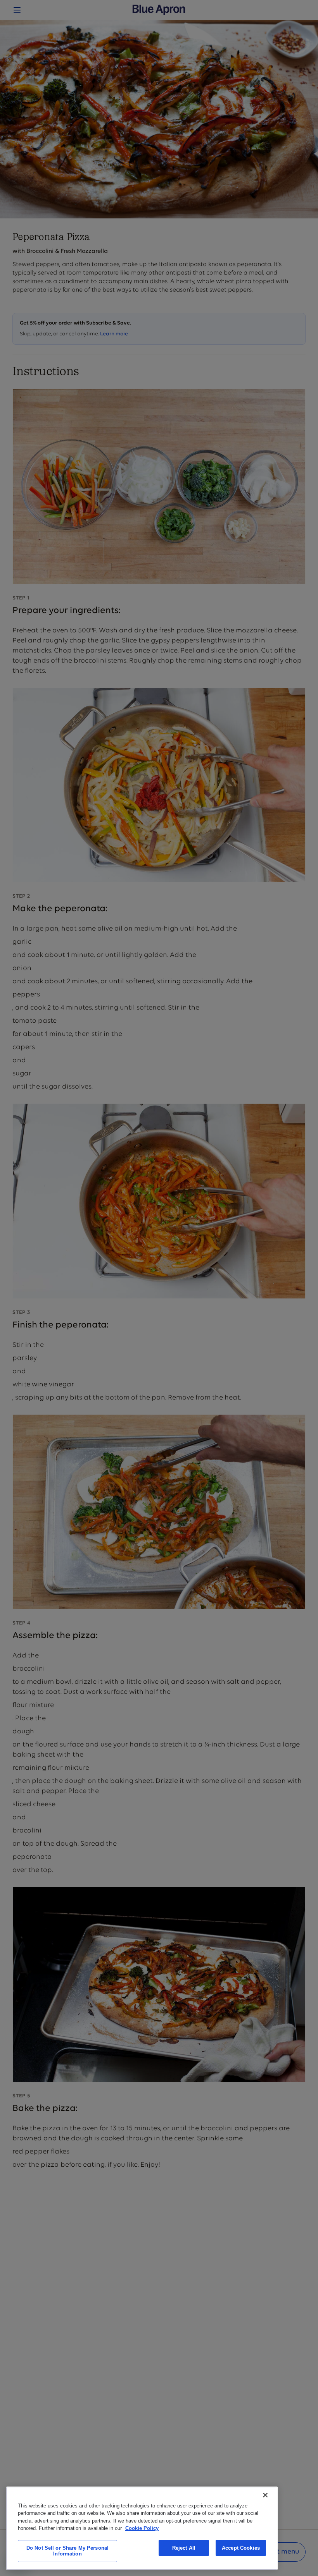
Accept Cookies (241, 2548)
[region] (142, 2528)
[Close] (265, 2495)
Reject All (184, 2548)
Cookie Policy (142, 2528)
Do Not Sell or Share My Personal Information (67, 2551)
